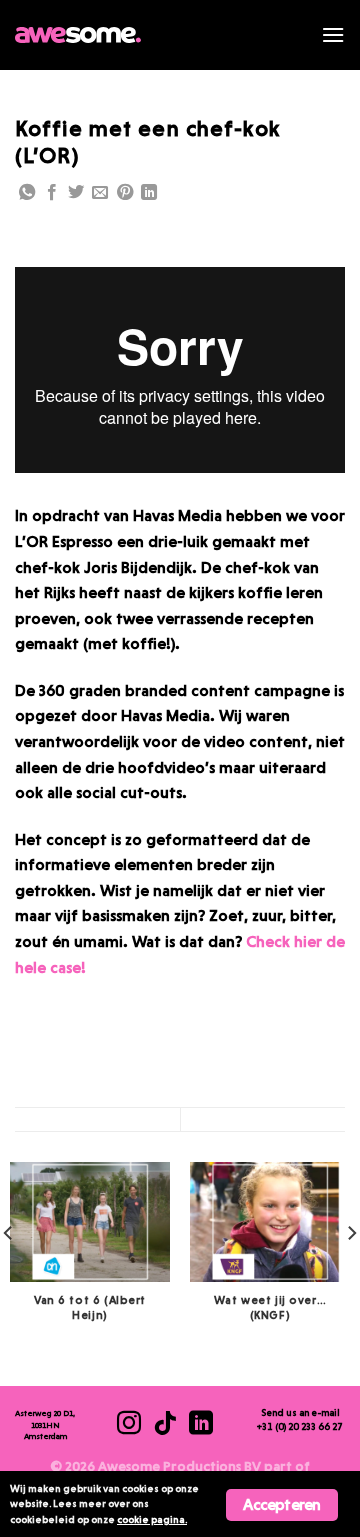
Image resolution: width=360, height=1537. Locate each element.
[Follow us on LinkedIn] (149, 193)
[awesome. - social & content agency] (78, 35)
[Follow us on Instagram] (129, 1425)
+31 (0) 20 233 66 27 (300, 1426)
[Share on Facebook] (52, 193)
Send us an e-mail (300, 1412)
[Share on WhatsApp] (27, 193)
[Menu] (333, 34)
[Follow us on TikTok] (165, 1425)
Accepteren (281, 1504)
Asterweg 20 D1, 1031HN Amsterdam (45, 1424)
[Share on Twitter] (76, 193)
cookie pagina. (152, 1519)
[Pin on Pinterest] (125, 193)
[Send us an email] (100, 193)
